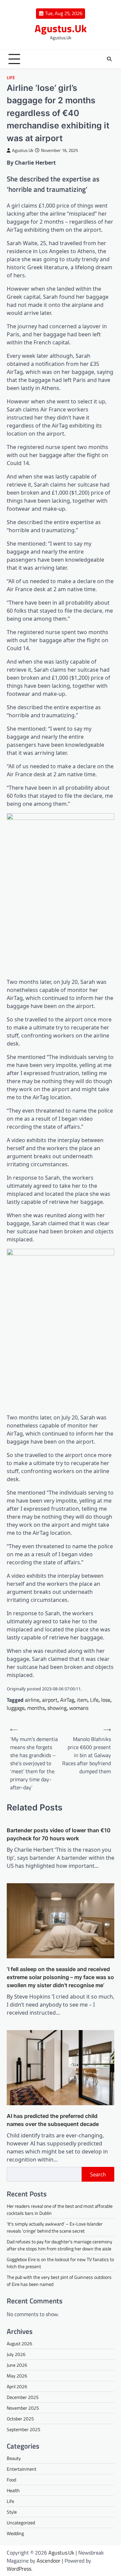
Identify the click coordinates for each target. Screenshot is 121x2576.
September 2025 (24, 2429)
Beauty (14, 2458)
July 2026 (16, 2354)
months (36, 1708)
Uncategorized (21, 2523)
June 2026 (17, 2365)
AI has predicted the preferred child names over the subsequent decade (53, 2120)
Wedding (15, 2533)
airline (32, 1700)
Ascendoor (49, 2561)
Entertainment (22, 2469)
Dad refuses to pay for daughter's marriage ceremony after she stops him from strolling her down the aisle (59, 2245)
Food (11, 2480)
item (82, 1700)
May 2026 (17, 2376)
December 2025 (23, 2397)
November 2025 (23, 2408)
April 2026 (17, 2386)
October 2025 (20, 2419)
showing (57, 1708)
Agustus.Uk (61, 28)
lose (106, 1700)
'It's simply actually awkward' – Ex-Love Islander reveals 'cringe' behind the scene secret (55, 2227)
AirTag (67, 1700)
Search (98, 2174)
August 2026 (19, 2343)
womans (79, 1708)
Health (13, 2490)
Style (12, 2512)
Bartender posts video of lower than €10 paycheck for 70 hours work (59, 1834)
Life (11, 78)
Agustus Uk (23, 150)
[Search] (109, 59)
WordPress (19, 2569)
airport (50, 1700)
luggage (16, 1708)
